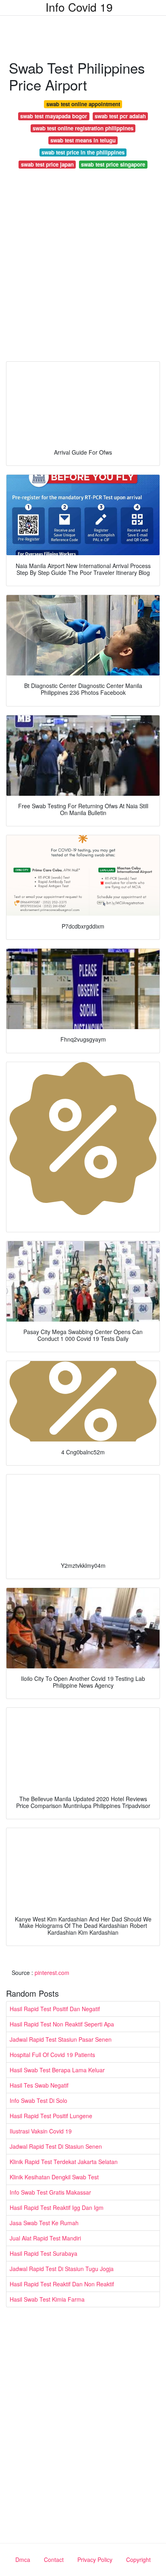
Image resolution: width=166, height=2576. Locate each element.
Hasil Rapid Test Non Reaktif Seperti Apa (62, 2024)
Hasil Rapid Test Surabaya (44, 2253)
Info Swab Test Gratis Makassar (50, 2192)
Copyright (138, 2560)
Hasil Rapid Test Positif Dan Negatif (55, 2009)
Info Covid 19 (79, 7)
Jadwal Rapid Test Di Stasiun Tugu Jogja (62, 2269)
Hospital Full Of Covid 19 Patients (52, 2055)
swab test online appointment (83, 104)
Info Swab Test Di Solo (38, 2100)
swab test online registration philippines (83, 128)
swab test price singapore (113, 164)
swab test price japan (47, 164)
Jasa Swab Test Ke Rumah (44, 2223)
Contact (54, 2560)
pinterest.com (52, 1973)
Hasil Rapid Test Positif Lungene (51, 2116)
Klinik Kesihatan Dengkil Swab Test (54, 2177)
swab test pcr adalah (120, 116)
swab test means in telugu (83, 140)
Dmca (23, 2560)
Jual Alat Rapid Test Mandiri (45, 2238)
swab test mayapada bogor (54, 116)
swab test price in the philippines (83, 152)
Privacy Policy (95, 2560)
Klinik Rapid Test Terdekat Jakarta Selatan (64, 2162)
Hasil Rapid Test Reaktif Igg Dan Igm (57, 2207)
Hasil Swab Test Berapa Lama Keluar (57, 2070)
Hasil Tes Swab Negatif (39, 2085)
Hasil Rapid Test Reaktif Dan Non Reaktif (62, 2284)
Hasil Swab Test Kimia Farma (47, 2299)
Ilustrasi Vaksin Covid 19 (41, 2131)
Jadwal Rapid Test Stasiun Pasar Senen (61, 2039)
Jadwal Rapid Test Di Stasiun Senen (56, 2146)
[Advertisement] (83, 267)
